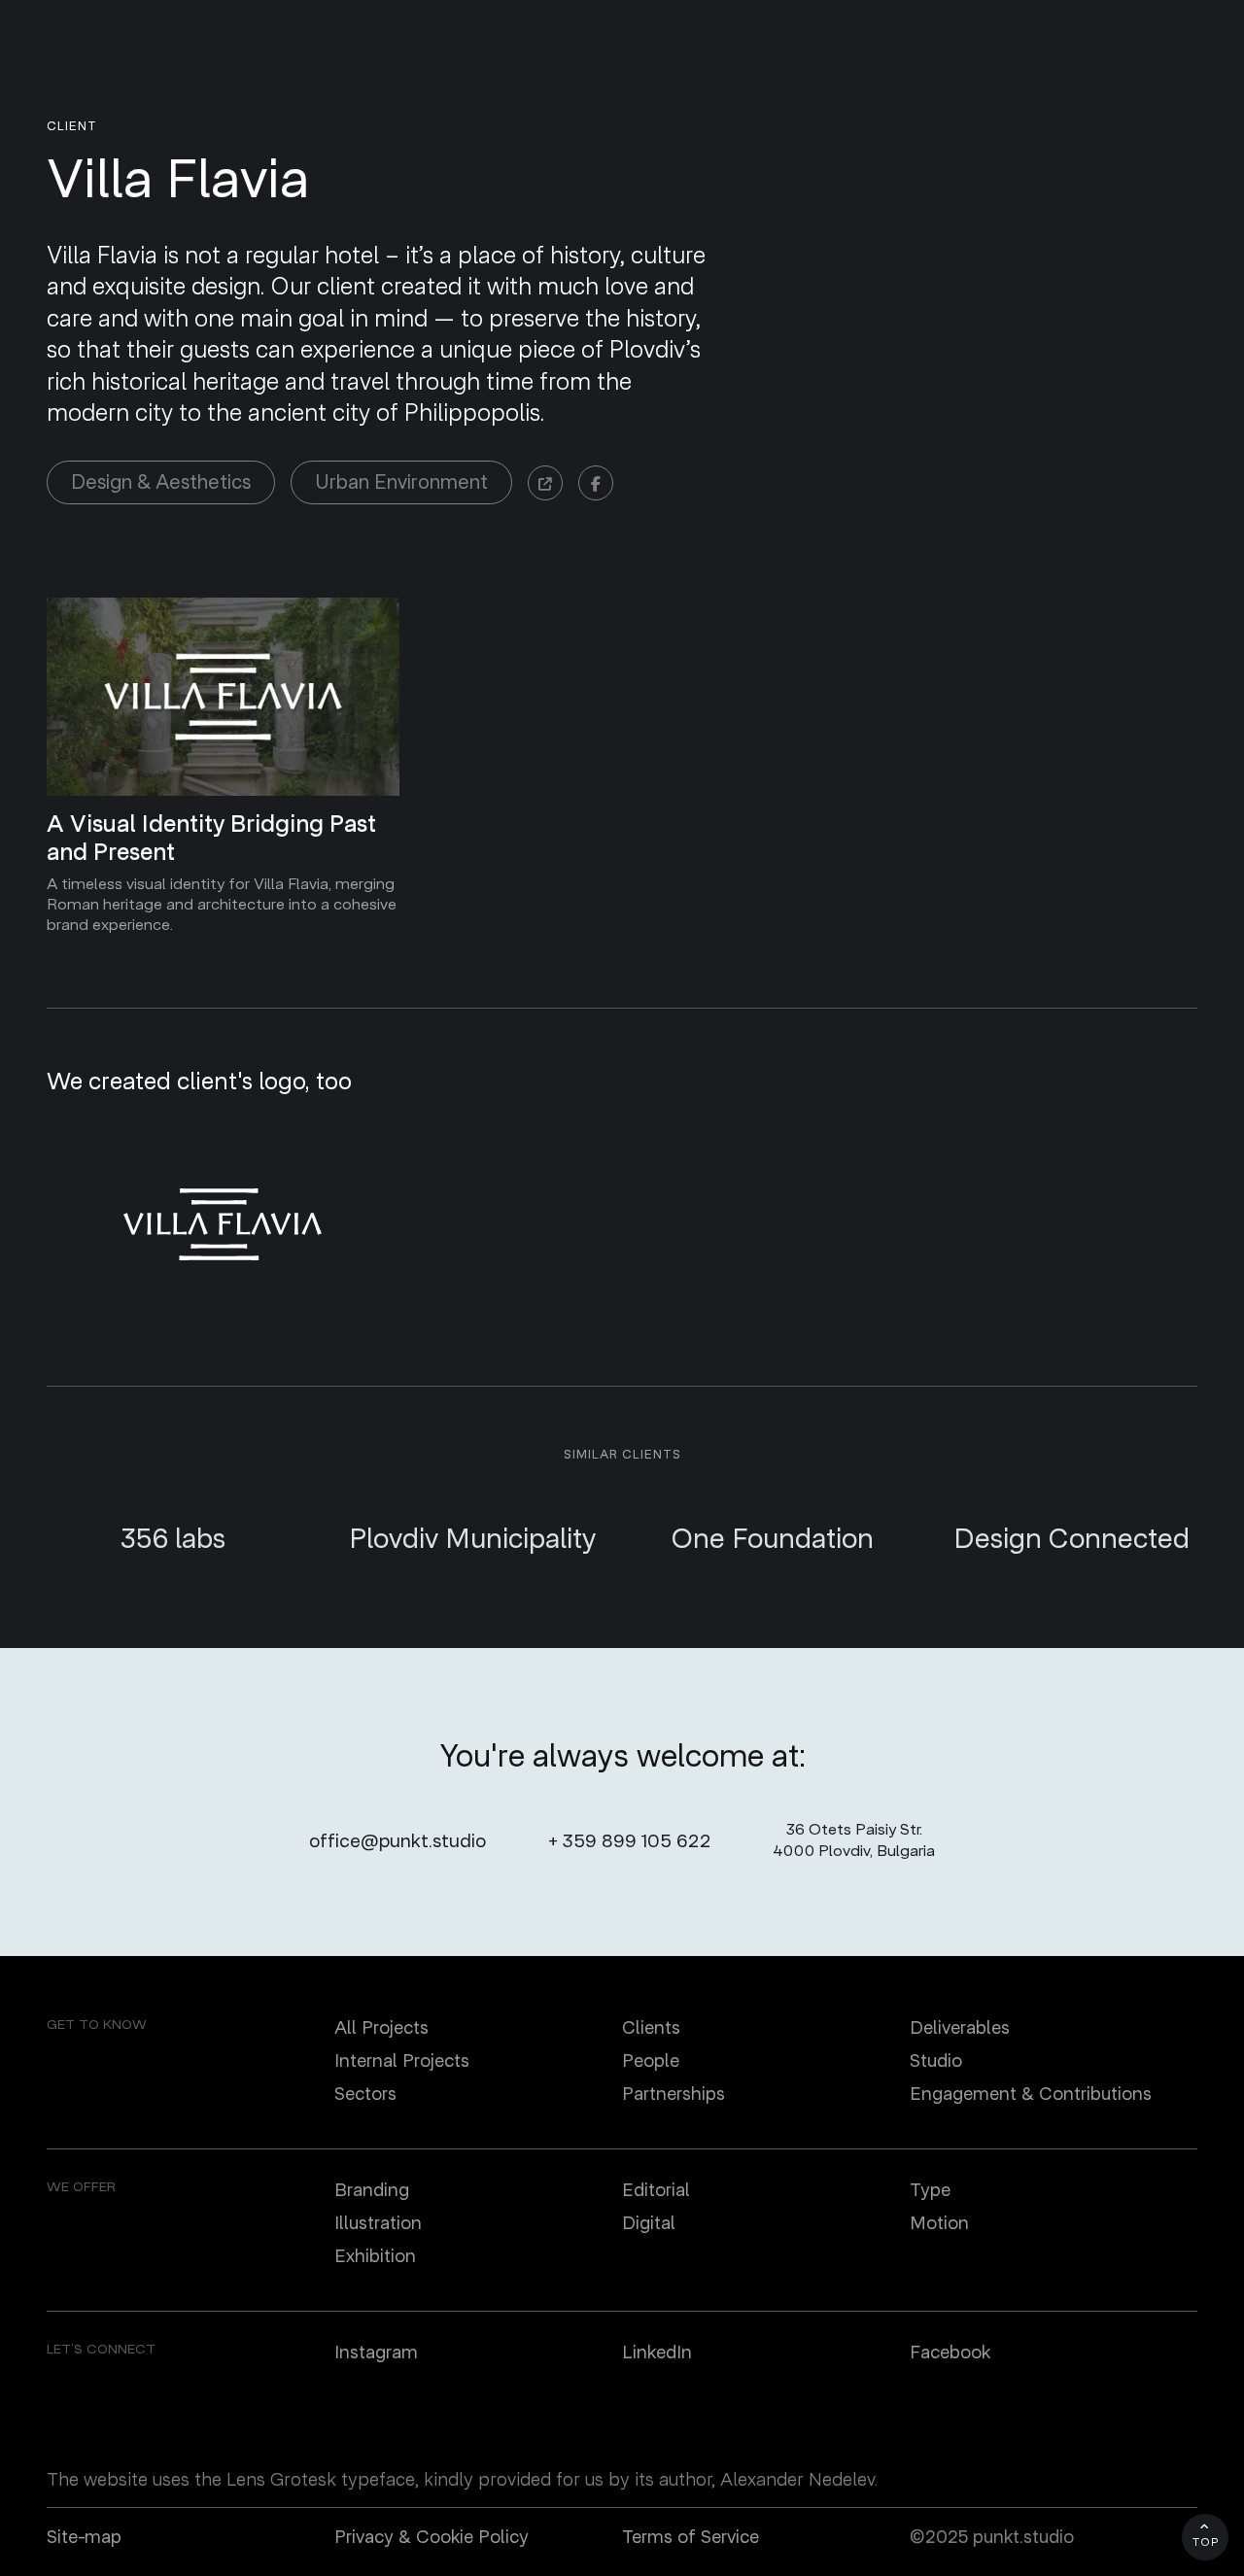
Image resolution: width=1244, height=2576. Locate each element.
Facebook (950, 2353)
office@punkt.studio (397, 1841)
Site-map (84, 2537)
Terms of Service (691, 2537)
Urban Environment (401, 482)
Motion (939, 2223)
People (651, 2061)
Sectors (365, 2094)
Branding (372, 2190)
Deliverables (960, 2028)
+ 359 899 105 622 (629, 1841)
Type (930, 2190)
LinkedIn (657, 2353)
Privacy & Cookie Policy (432, 2537)
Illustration (378, 2223)
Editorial (656, 2190)
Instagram (376, 2353)
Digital (649, 2223)
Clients (651, 2028)
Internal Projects (402, 2061)
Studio (936, 2061)
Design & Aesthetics (161, 482)
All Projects (381, 2028)
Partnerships (674, 2094)
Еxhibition (375, 2256)
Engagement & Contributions (1031, 2094)
